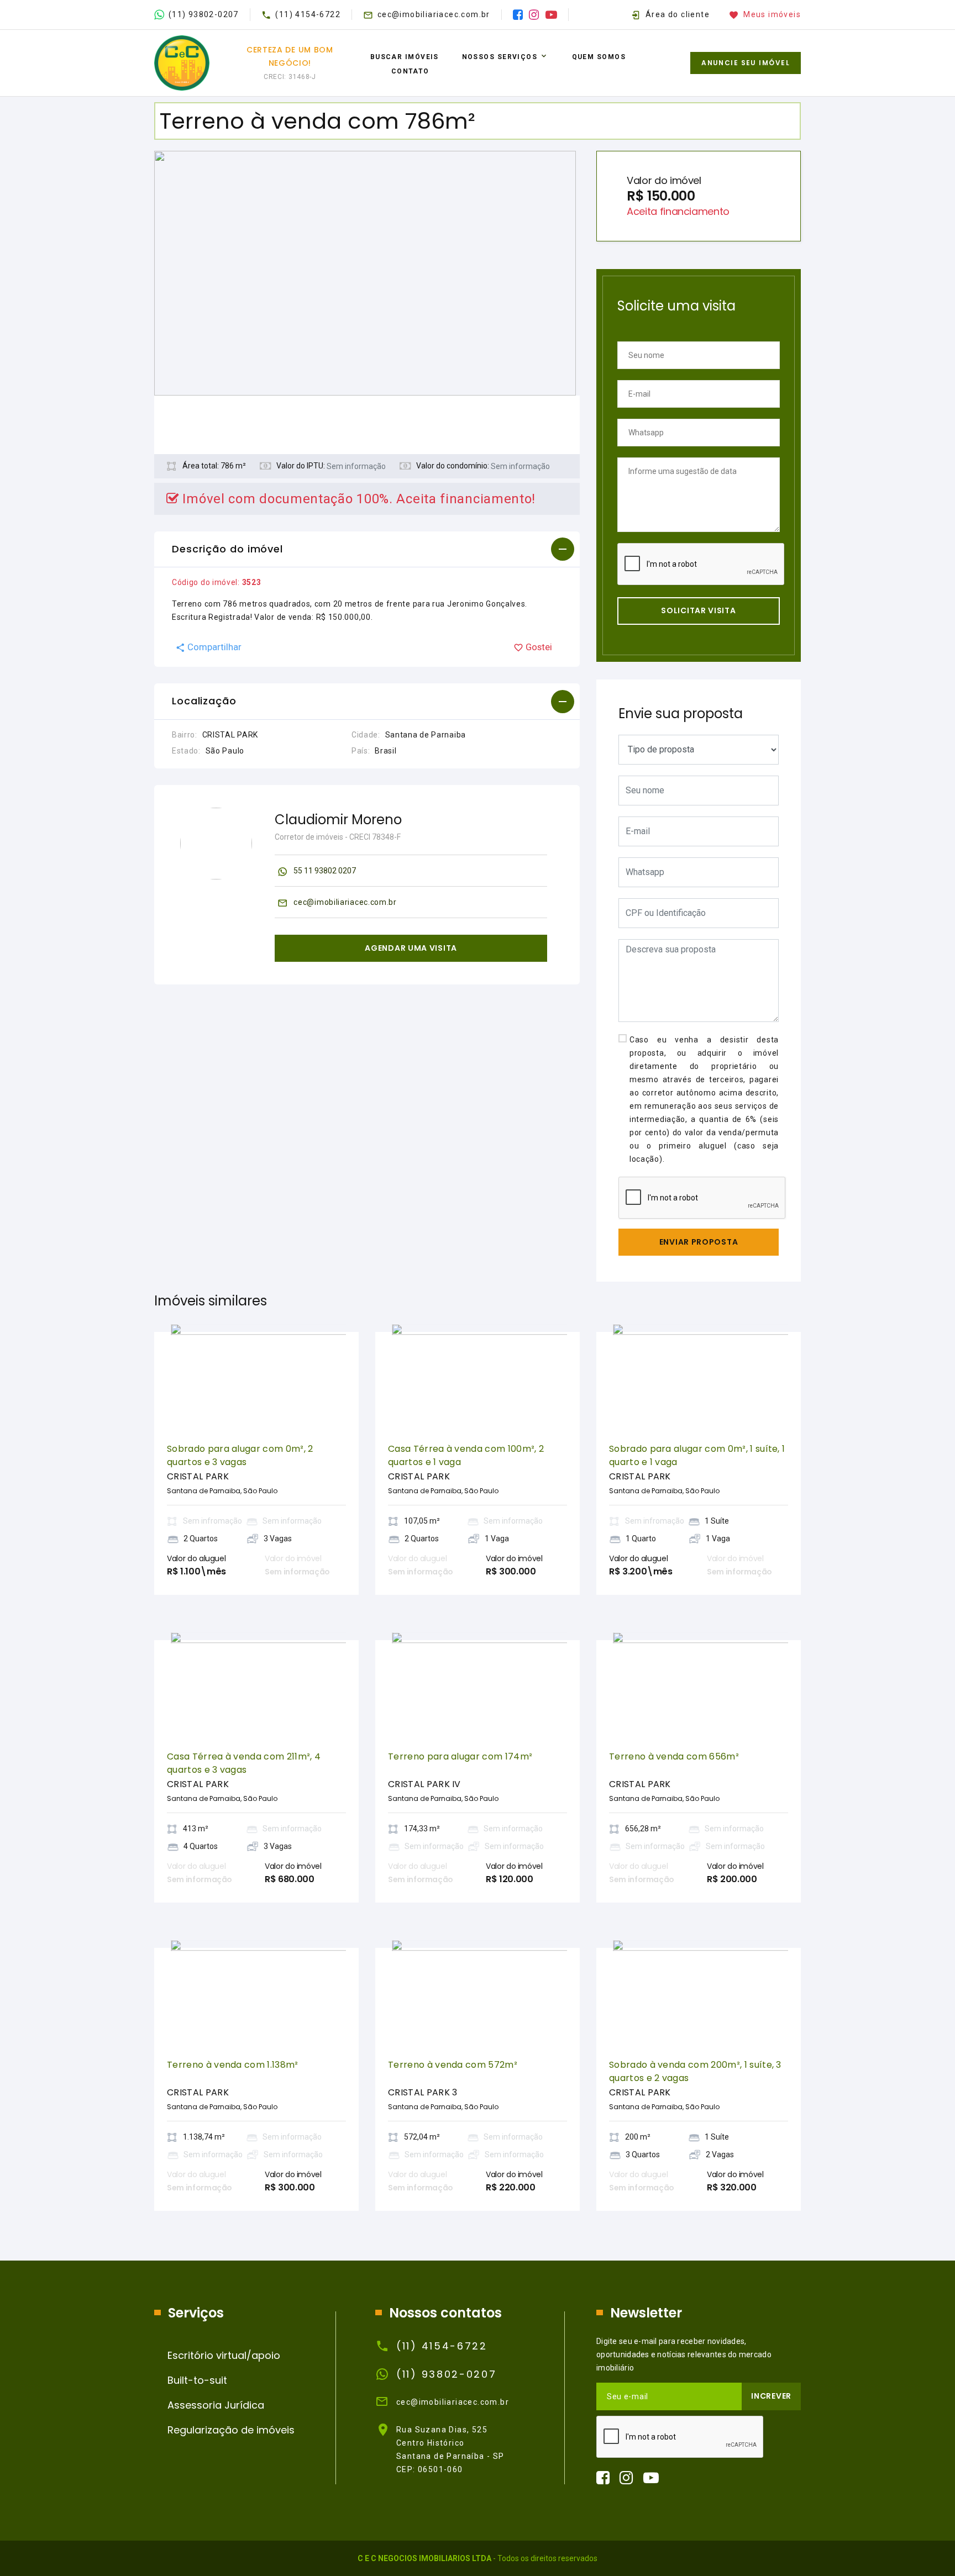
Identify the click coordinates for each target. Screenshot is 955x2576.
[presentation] (183, 1377)
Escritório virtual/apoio (224, 2355)
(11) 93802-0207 (204, 14)
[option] (367, 273)
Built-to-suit (197, 2380)
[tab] (367, 550)
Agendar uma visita (411, 948)
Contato (410, 71)
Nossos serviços (500, 57)
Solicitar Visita (698, 610)
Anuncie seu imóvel (746, 63)
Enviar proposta (699, 1242)
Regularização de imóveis (231, 2430)
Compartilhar (214, 647)
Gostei (539, 647)
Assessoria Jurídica (216, 2405)
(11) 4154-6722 (308, 14)
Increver (771, 2396)
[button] (367, 550)
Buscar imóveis (405, 57)
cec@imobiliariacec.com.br (434, 14)
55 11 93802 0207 (325, 871)
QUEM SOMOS (599, 57)
